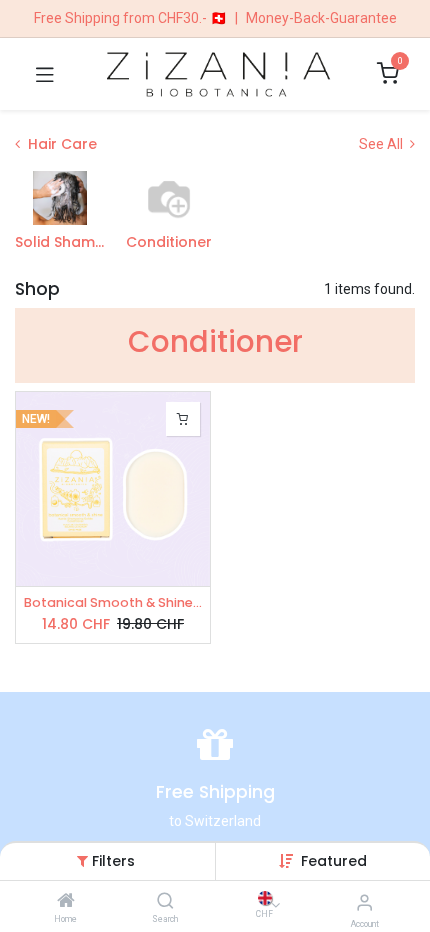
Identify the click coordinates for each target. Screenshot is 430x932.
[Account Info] (364, 902)
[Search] (165, 902)
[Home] (66, 902)
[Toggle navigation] (45, 74)
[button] (334, 861)
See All (382, 144)
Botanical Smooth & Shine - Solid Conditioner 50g (113, 602)
